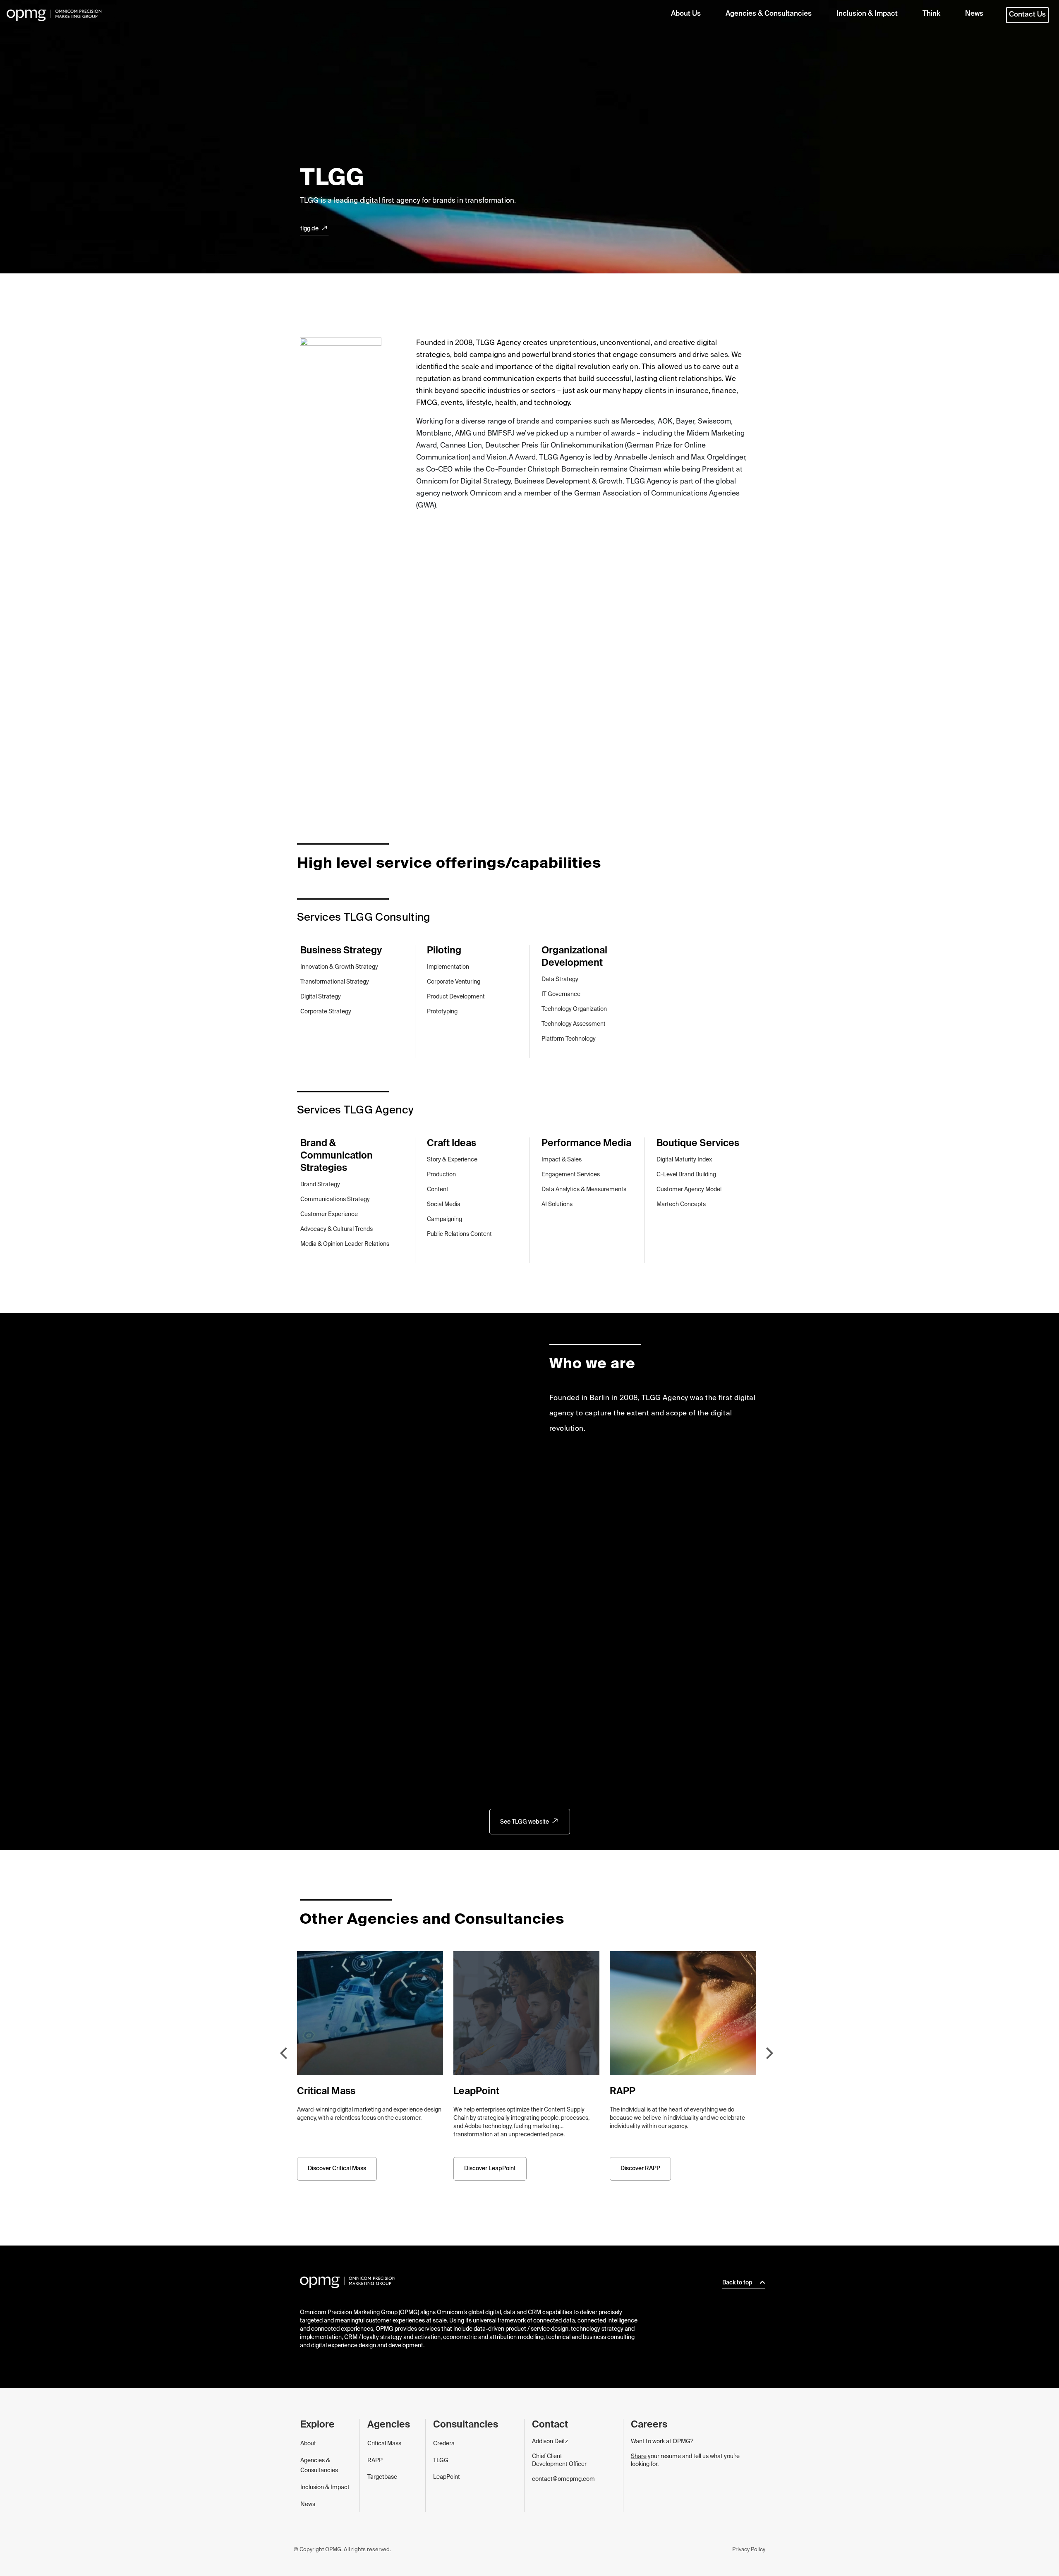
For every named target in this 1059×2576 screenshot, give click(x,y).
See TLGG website (525, 1822)
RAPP (375, 2461)
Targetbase (382, 2477)
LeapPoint (447, 2477)
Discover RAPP (640, 2169)
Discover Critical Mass (337, 2169)
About (308, 2444)
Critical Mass (384, 2444)
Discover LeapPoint (490, 2169)
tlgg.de (309, 229)
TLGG (441, 2461)
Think (931, 14)
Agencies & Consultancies (769, 14)
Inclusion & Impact (867, 14)
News (974, 14)
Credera (444, 2444)
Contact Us (1027, 15)
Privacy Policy (749, 2550)
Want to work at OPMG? (662, 2442)
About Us (686, 14)
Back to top (738, 2283)
